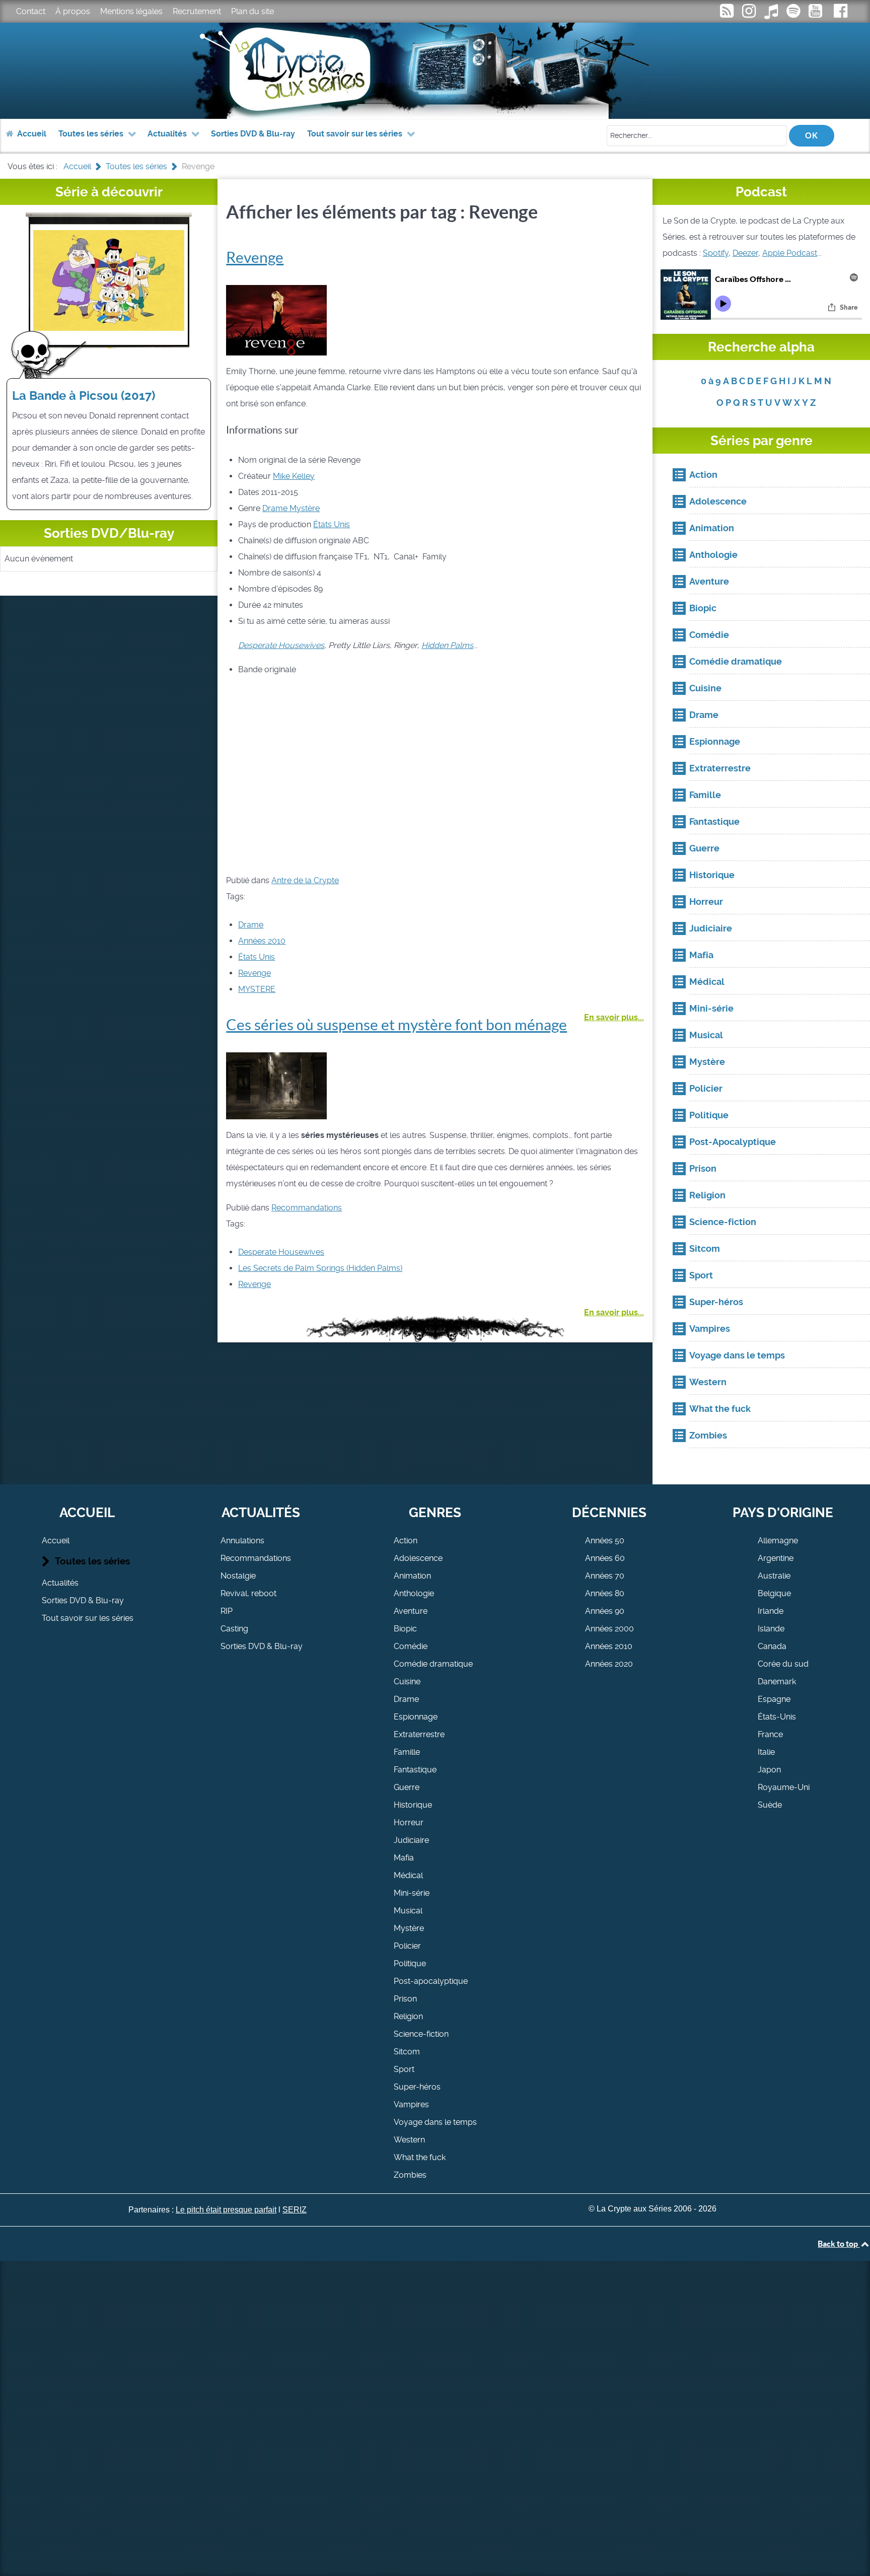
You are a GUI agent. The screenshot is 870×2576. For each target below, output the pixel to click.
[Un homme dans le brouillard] (276, 1085)
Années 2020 (609, 1664)
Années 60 (605, 1558)
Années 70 (605, 1576)
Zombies (410, 2175)
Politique (410, 1963)
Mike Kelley (294, 476)
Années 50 (605, 1541)
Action (406, 1541)
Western (409, 2140)
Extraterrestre (419, 1734)
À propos (73, 11)
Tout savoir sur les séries (88, 1618)
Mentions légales (131, 11)
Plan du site (252, 11)
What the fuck (420, 2157)
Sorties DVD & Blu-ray (83, 1600)
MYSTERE (257, 989)
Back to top (839, 2244)
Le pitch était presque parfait (226, 2210)
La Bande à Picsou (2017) (84, 396)
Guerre (407, 1787)
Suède (770, 1805)
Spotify (716, 253)
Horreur (409, 1822)
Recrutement (197, 11)
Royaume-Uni (784, 1787)
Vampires (411, 2104)
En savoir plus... (614, 1017)
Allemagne (778, 1541)
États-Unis (777, 1717)
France (770, 1734)
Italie (766, 1752)
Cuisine (407, 1681)
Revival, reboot (248, 1593)
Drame (275, 508)
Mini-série (412, 1893)
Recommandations (307, 1208)
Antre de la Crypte (305, 880)
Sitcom (407, 2052)
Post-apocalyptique (431, 1981)
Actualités (60, 1583)
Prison (405, 1999)
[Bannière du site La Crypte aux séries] (435, 71)
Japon (769, 1770)
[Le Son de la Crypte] (816, 14)
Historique (413, 1805)
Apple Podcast (790, 253)
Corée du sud (783, 1664)
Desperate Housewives (281, 1252)
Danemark (777, 1681)
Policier (407, 1946)
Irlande (771, 1611)
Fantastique (415, 1770)
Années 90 (605, 1611)
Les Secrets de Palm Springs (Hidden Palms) (320, 1268)
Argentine (776, 1558)
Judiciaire (411, 1840)
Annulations (242, 1541)
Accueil (56, 1541)
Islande (771, 1629)
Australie (774, 1576)
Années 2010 (262, 941)
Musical (408, 1911)
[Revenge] (276, 319)
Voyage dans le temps (435, 2122)
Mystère (304, 508)
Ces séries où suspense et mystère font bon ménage (396, 1025)
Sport (404, 2069)
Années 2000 (609, 1629)
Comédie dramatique (433, 1664)
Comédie (411, 1646)
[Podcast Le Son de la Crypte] (794, 14)
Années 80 (605, 1593)
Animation (412, 1576)
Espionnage (416, 1717)
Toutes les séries (92, 1561)
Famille (407, 1752)
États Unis (332, 524)
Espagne (774, 1699)
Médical (408, 1875)
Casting (234, 1629)
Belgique (774, 1593)
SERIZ (295, 2210)
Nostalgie (238, 1576)
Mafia (404, 1858)
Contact (31, 11)
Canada (772, 1646)
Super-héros (417, 2087)
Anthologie (414, 1593)
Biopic (405, 1629)
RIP (227, 1611)
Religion (408, 2016)
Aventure (411, 1611)
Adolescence (418, 1558)
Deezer (745, 253)
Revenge (255, 257)
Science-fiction (421, 2034)
